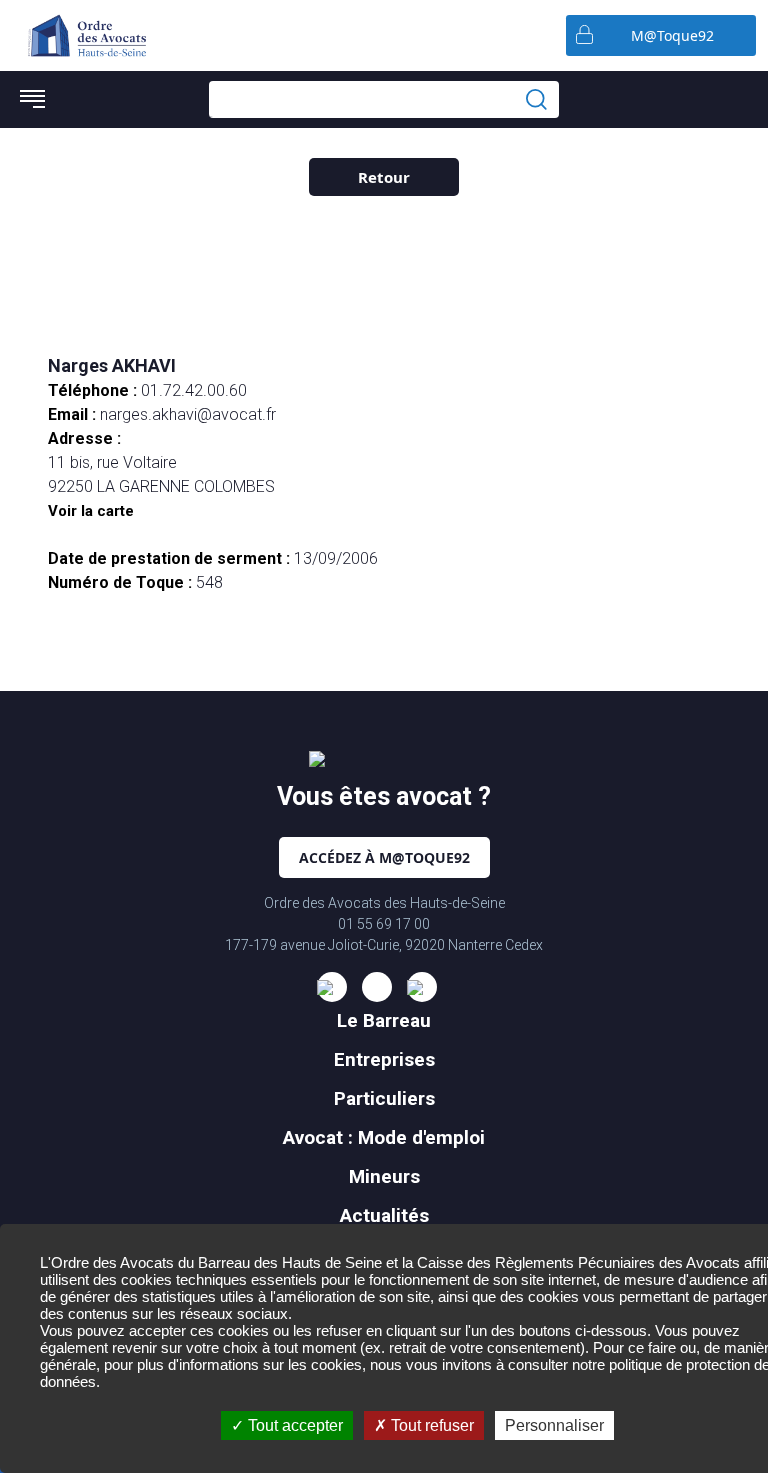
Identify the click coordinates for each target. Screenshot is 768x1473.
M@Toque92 (672, 35)
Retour (384, 177)
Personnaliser (554, 1425)
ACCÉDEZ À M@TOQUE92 (384, 857)
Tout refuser (430, 1425)
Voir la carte (91, 511)
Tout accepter (293, 1425)
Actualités (384, 1215)
